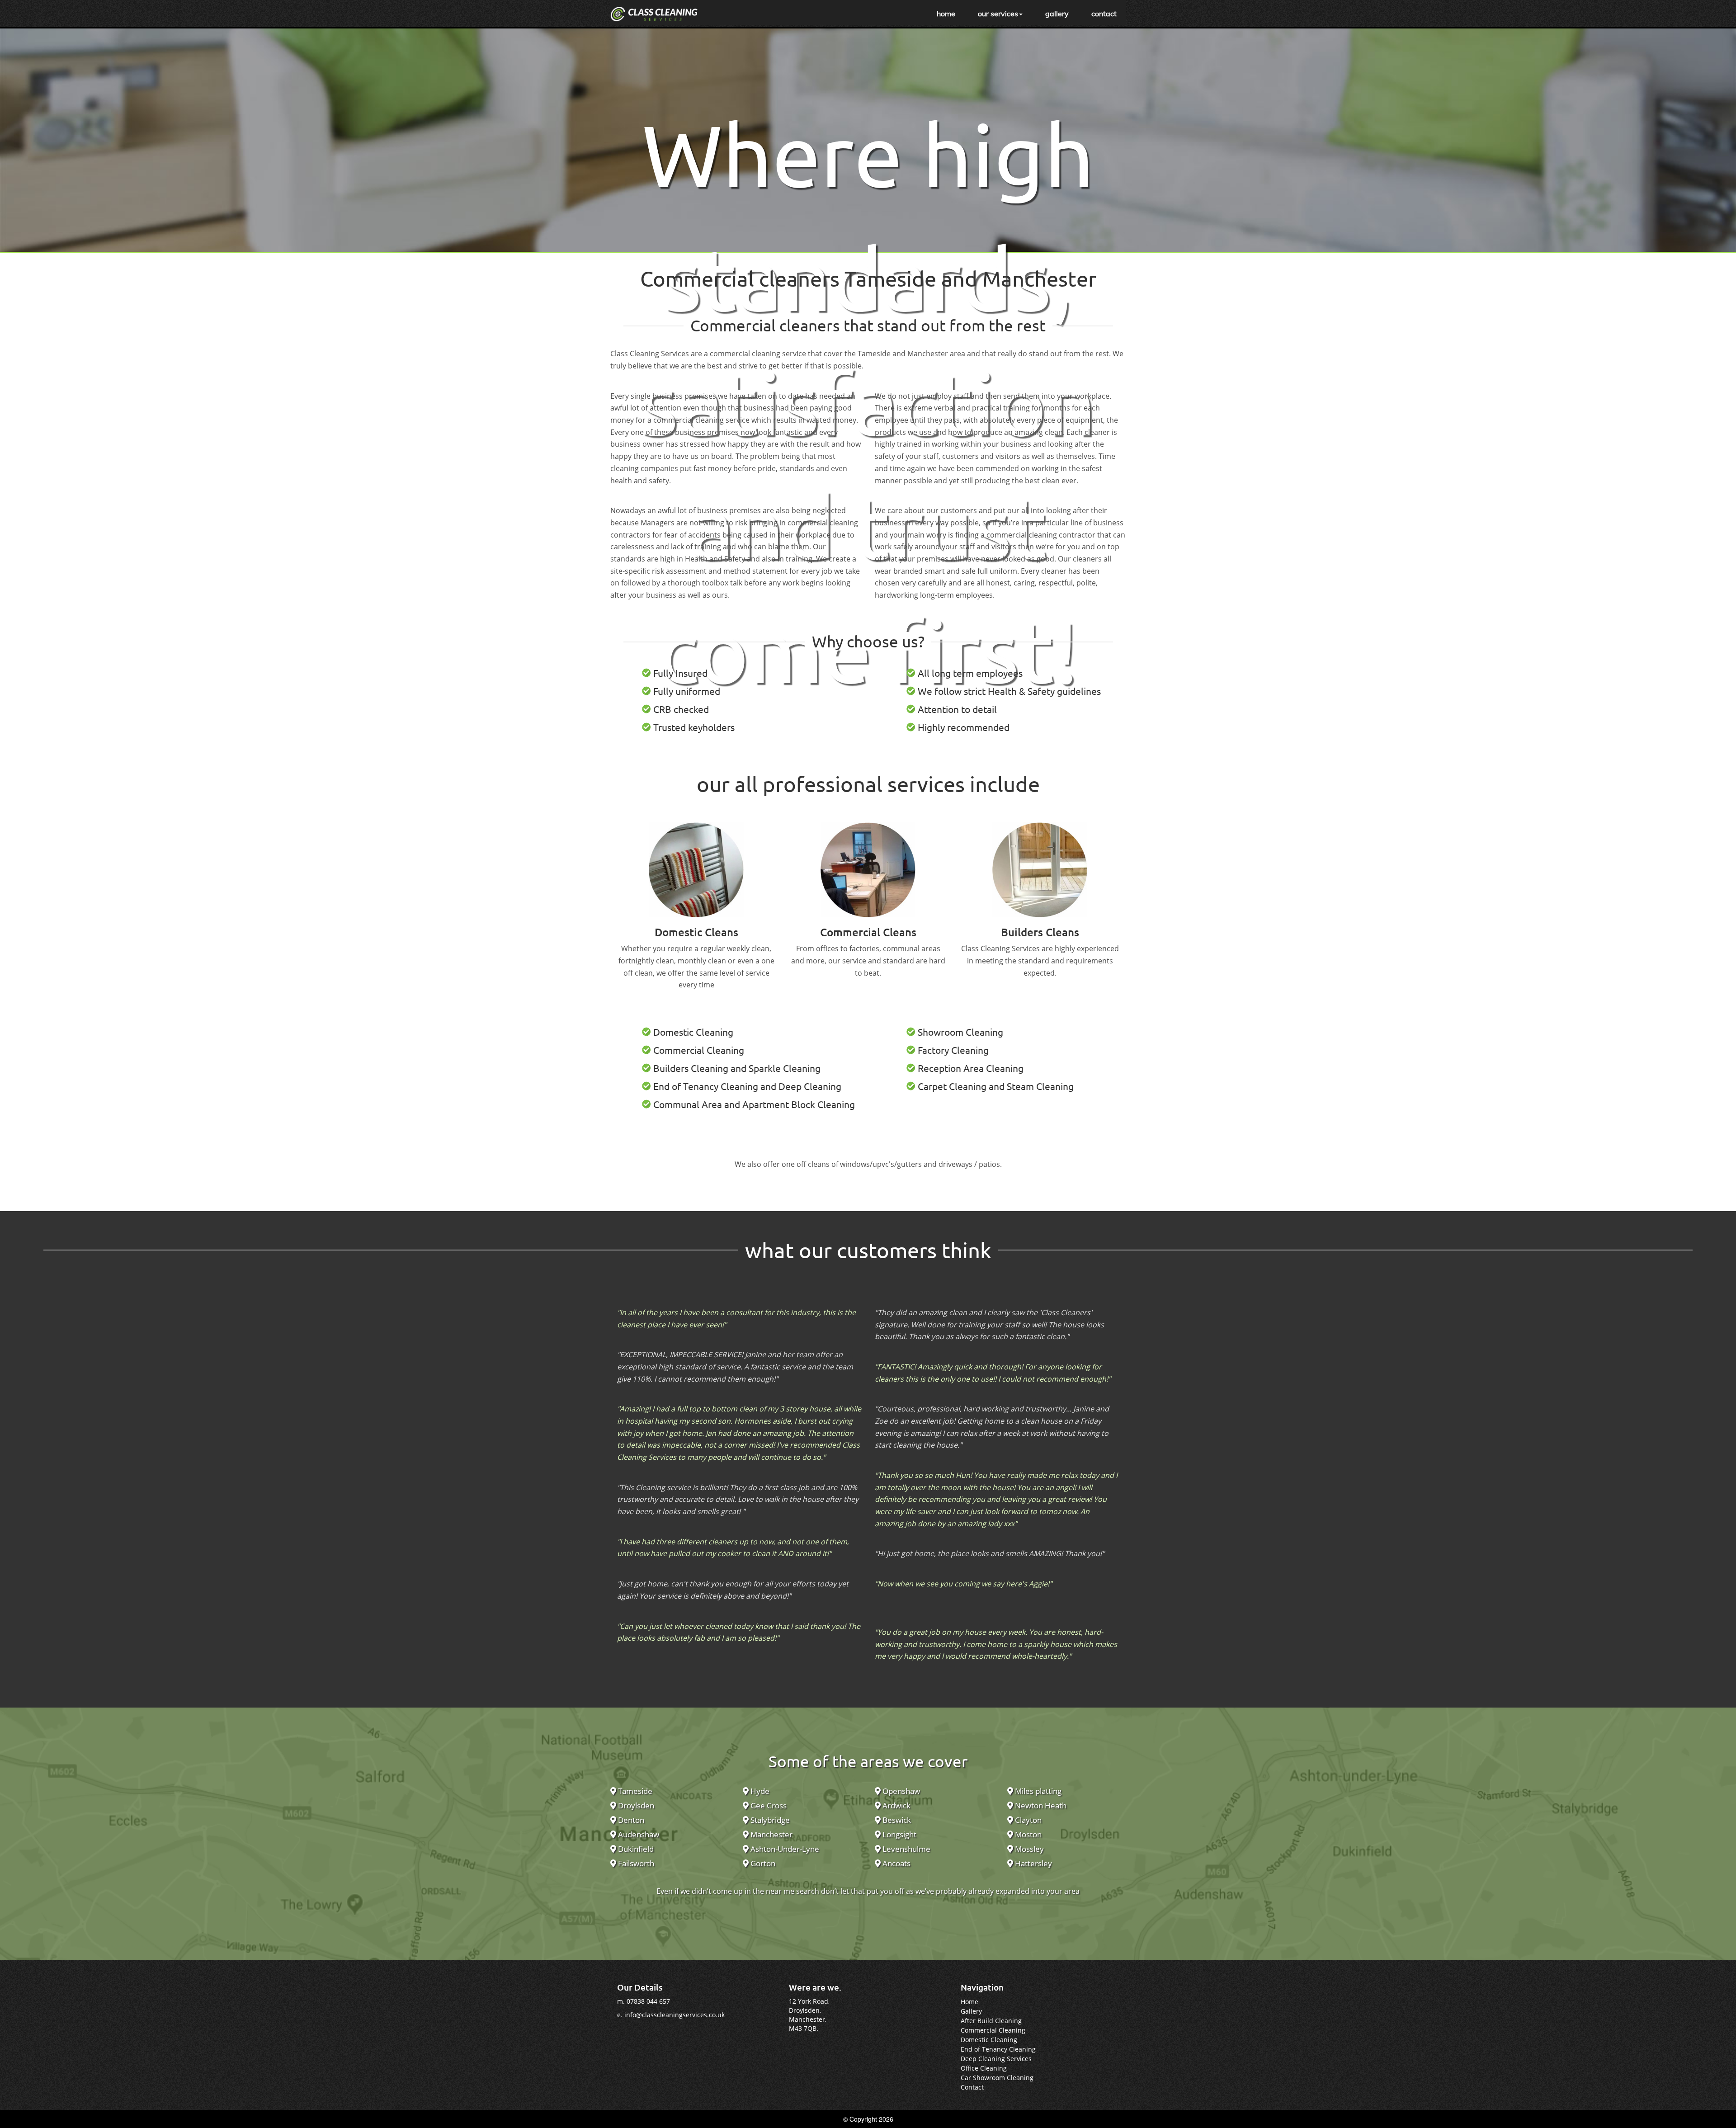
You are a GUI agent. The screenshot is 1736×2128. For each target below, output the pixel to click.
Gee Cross (768, 1805)
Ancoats (896, 1863)
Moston (1027, 1834)
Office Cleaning (984, 2068)
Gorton (762, 1863)
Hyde (759, 1791)
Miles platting (1037, 1791)
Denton (630, 1820)
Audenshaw (638, 1834)
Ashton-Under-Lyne (784, 1849)
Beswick (896, 1820)
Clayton (1027, 1820)
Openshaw (900, 1791)
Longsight (899, 1834)
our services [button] (998, 14)
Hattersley (1033, 1863)
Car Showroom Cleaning (997, 2078)
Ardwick (896, 1805)
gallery (1057, 14)
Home (969, 2002)
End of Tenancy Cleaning (998, 2049)
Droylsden (635, 1805)
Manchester (771, 1834)
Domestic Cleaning (989, 2040)
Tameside (634, 1791)
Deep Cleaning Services (996, 2059)
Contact (972, 2087)
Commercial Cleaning (993, 2030)
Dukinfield (635, 1849)
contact (1104, 14)
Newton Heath (1040, 1805)
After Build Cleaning (991, 2021)
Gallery (971, 2011)
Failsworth (635, 1863)
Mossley (1028, 1849)
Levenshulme (906, 1849)
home (946, 14)
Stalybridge (769, 1820)
